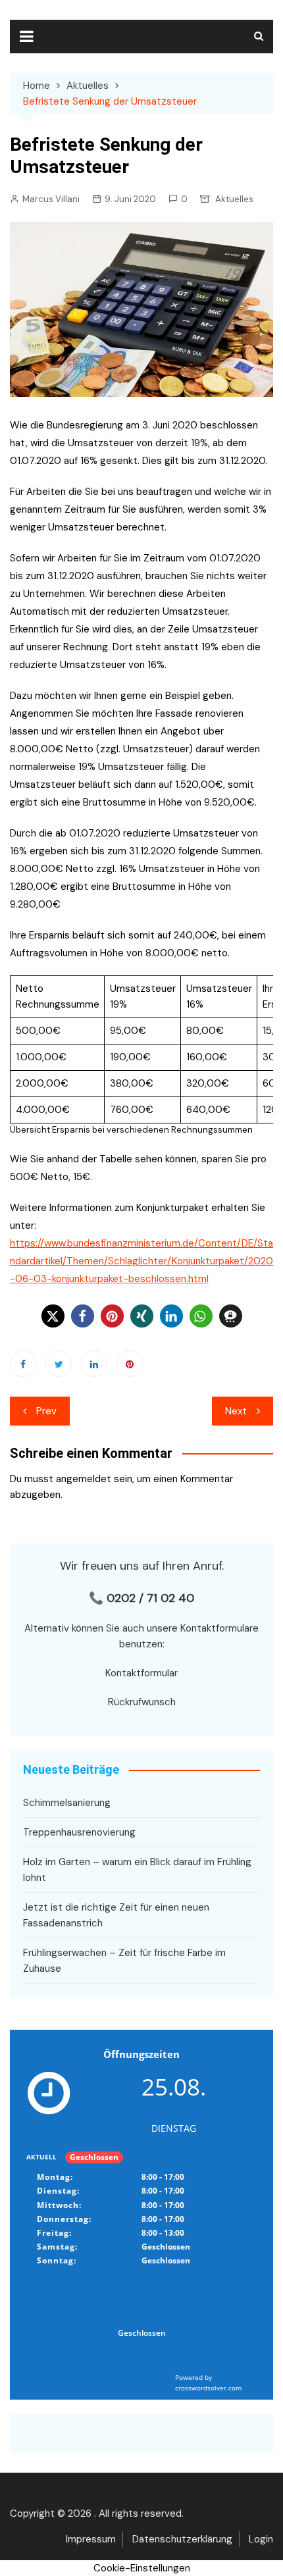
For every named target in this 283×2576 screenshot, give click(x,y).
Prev (46, 1411)
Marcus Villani (51, 199)
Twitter (59, 1364)
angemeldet (84, 1479)
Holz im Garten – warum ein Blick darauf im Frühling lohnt (137, 1870)
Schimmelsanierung (67, 1803)
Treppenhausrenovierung (79, 1832)
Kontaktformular (141, 1673)
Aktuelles (234, 199)
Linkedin (94, 1364)
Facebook (23, 1364)
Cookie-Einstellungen (142, 2568)
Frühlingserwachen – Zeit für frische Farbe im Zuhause (124, 1961)
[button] (53, 1316)
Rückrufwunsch (142, 1702)
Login (261, 2539)
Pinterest (130, 1364)
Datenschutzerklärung (182, 2539)
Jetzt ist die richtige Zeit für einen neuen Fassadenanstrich (116, 1915)
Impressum (91, 2539)
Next (236, 1411)
